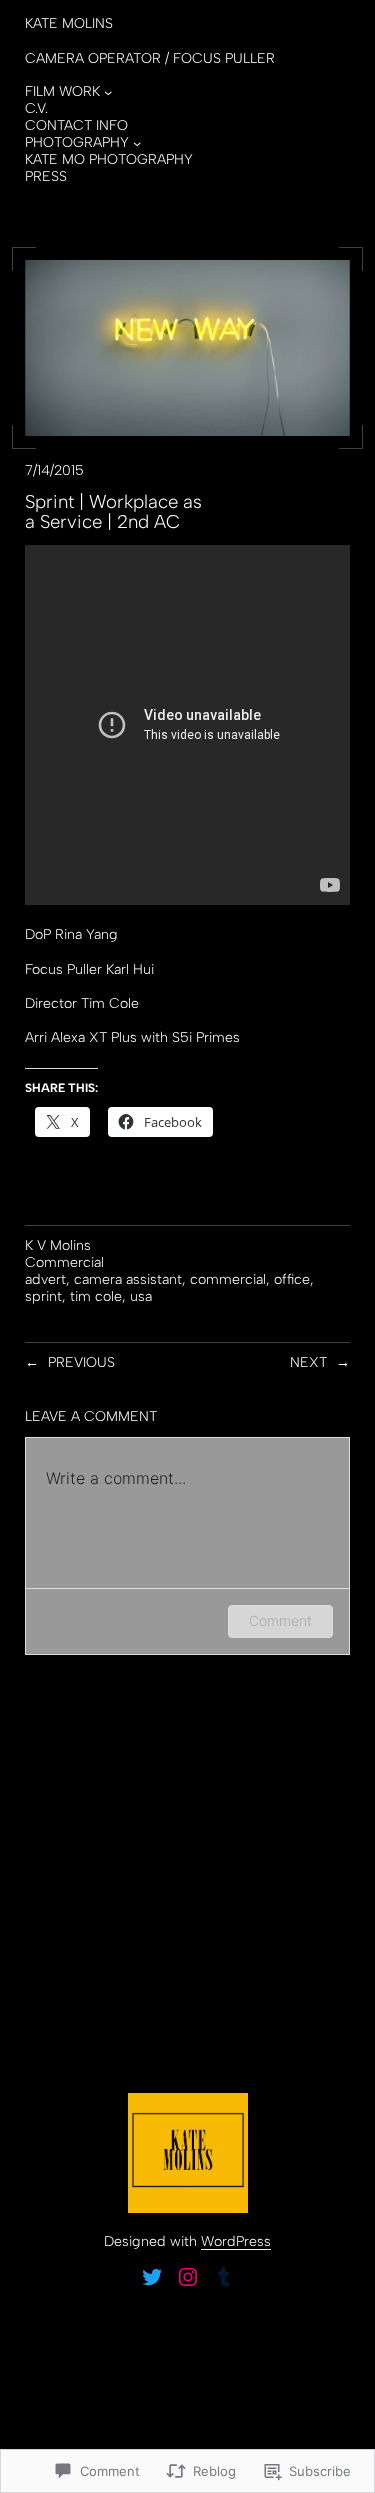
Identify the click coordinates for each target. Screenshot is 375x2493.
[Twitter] (152, 2277)
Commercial (64, 1262)
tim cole (96, 1296)
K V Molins (58, 1245)
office (292, 1279)
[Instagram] (188, 2277)
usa (141, 1296)
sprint (43, 1296)
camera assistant (128, 1279)
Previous (81, 1362)
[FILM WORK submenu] (108, 92)
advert (45, 1279)
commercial (228, 1279)
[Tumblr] (224, 2277)
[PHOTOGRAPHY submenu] (137, 143)
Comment (280, 1620)
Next (308, 1362)
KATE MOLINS (69, 23)
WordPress (236, 2241)
